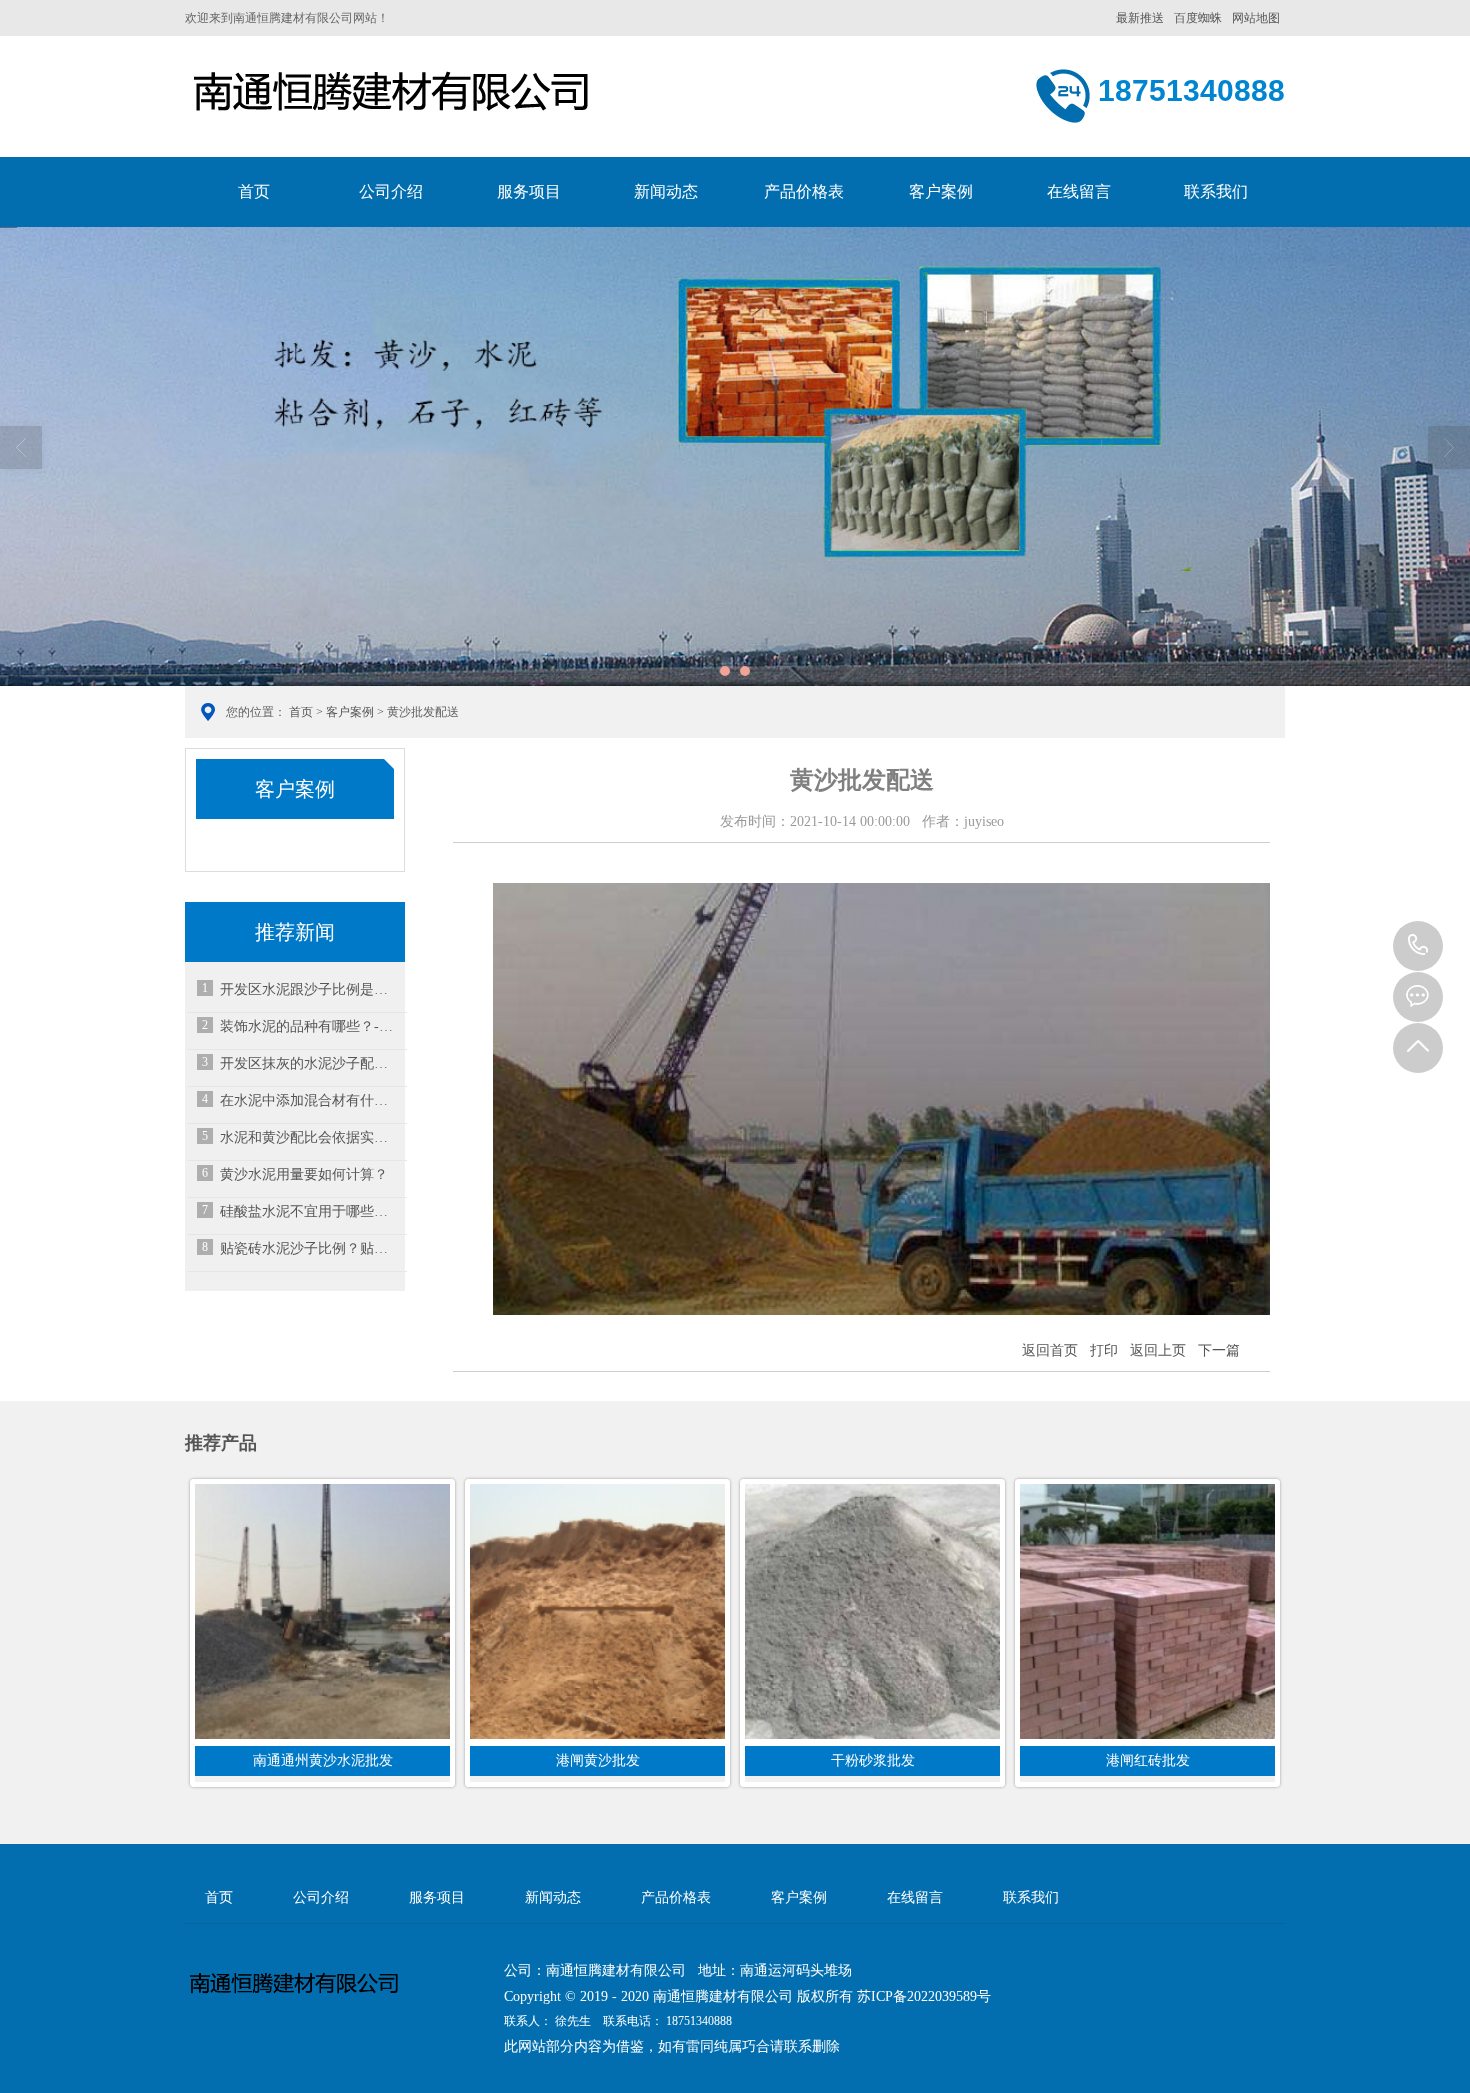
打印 (1104, 1350)
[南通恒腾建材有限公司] (435, 101)
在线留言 (1079, 191)
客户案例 (941, 191)
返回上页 (1158, 1350)
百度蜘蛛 (1198, 18)
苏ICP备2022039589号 (924, 1996)
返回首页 (1050, 1350)
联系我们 (1216, 191)
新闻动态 (666, 191)
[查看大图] (881, 1310)
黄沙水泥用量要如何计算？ (304, 1174)
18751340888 (1418, 946)
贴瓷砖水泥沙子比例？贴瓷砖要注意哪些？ (310, 1248)
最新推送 (1140, 18)
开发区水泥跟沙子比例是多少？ (310, 989)
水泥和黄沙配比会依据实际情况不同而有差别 (310, 1137)
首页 (254, 191)
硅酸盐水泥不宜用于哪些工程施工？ (310, 1211)
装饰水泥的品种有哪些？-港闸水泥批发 (310, 1026)
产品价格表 (804, 191)
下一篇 (1219, 1350)
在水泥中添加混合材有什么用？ (310, 1100)
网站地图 (1256, 18)
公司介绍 (391, 191)
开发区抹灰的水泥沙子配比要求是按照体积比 (310, 1063)
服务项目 (529, 191)
